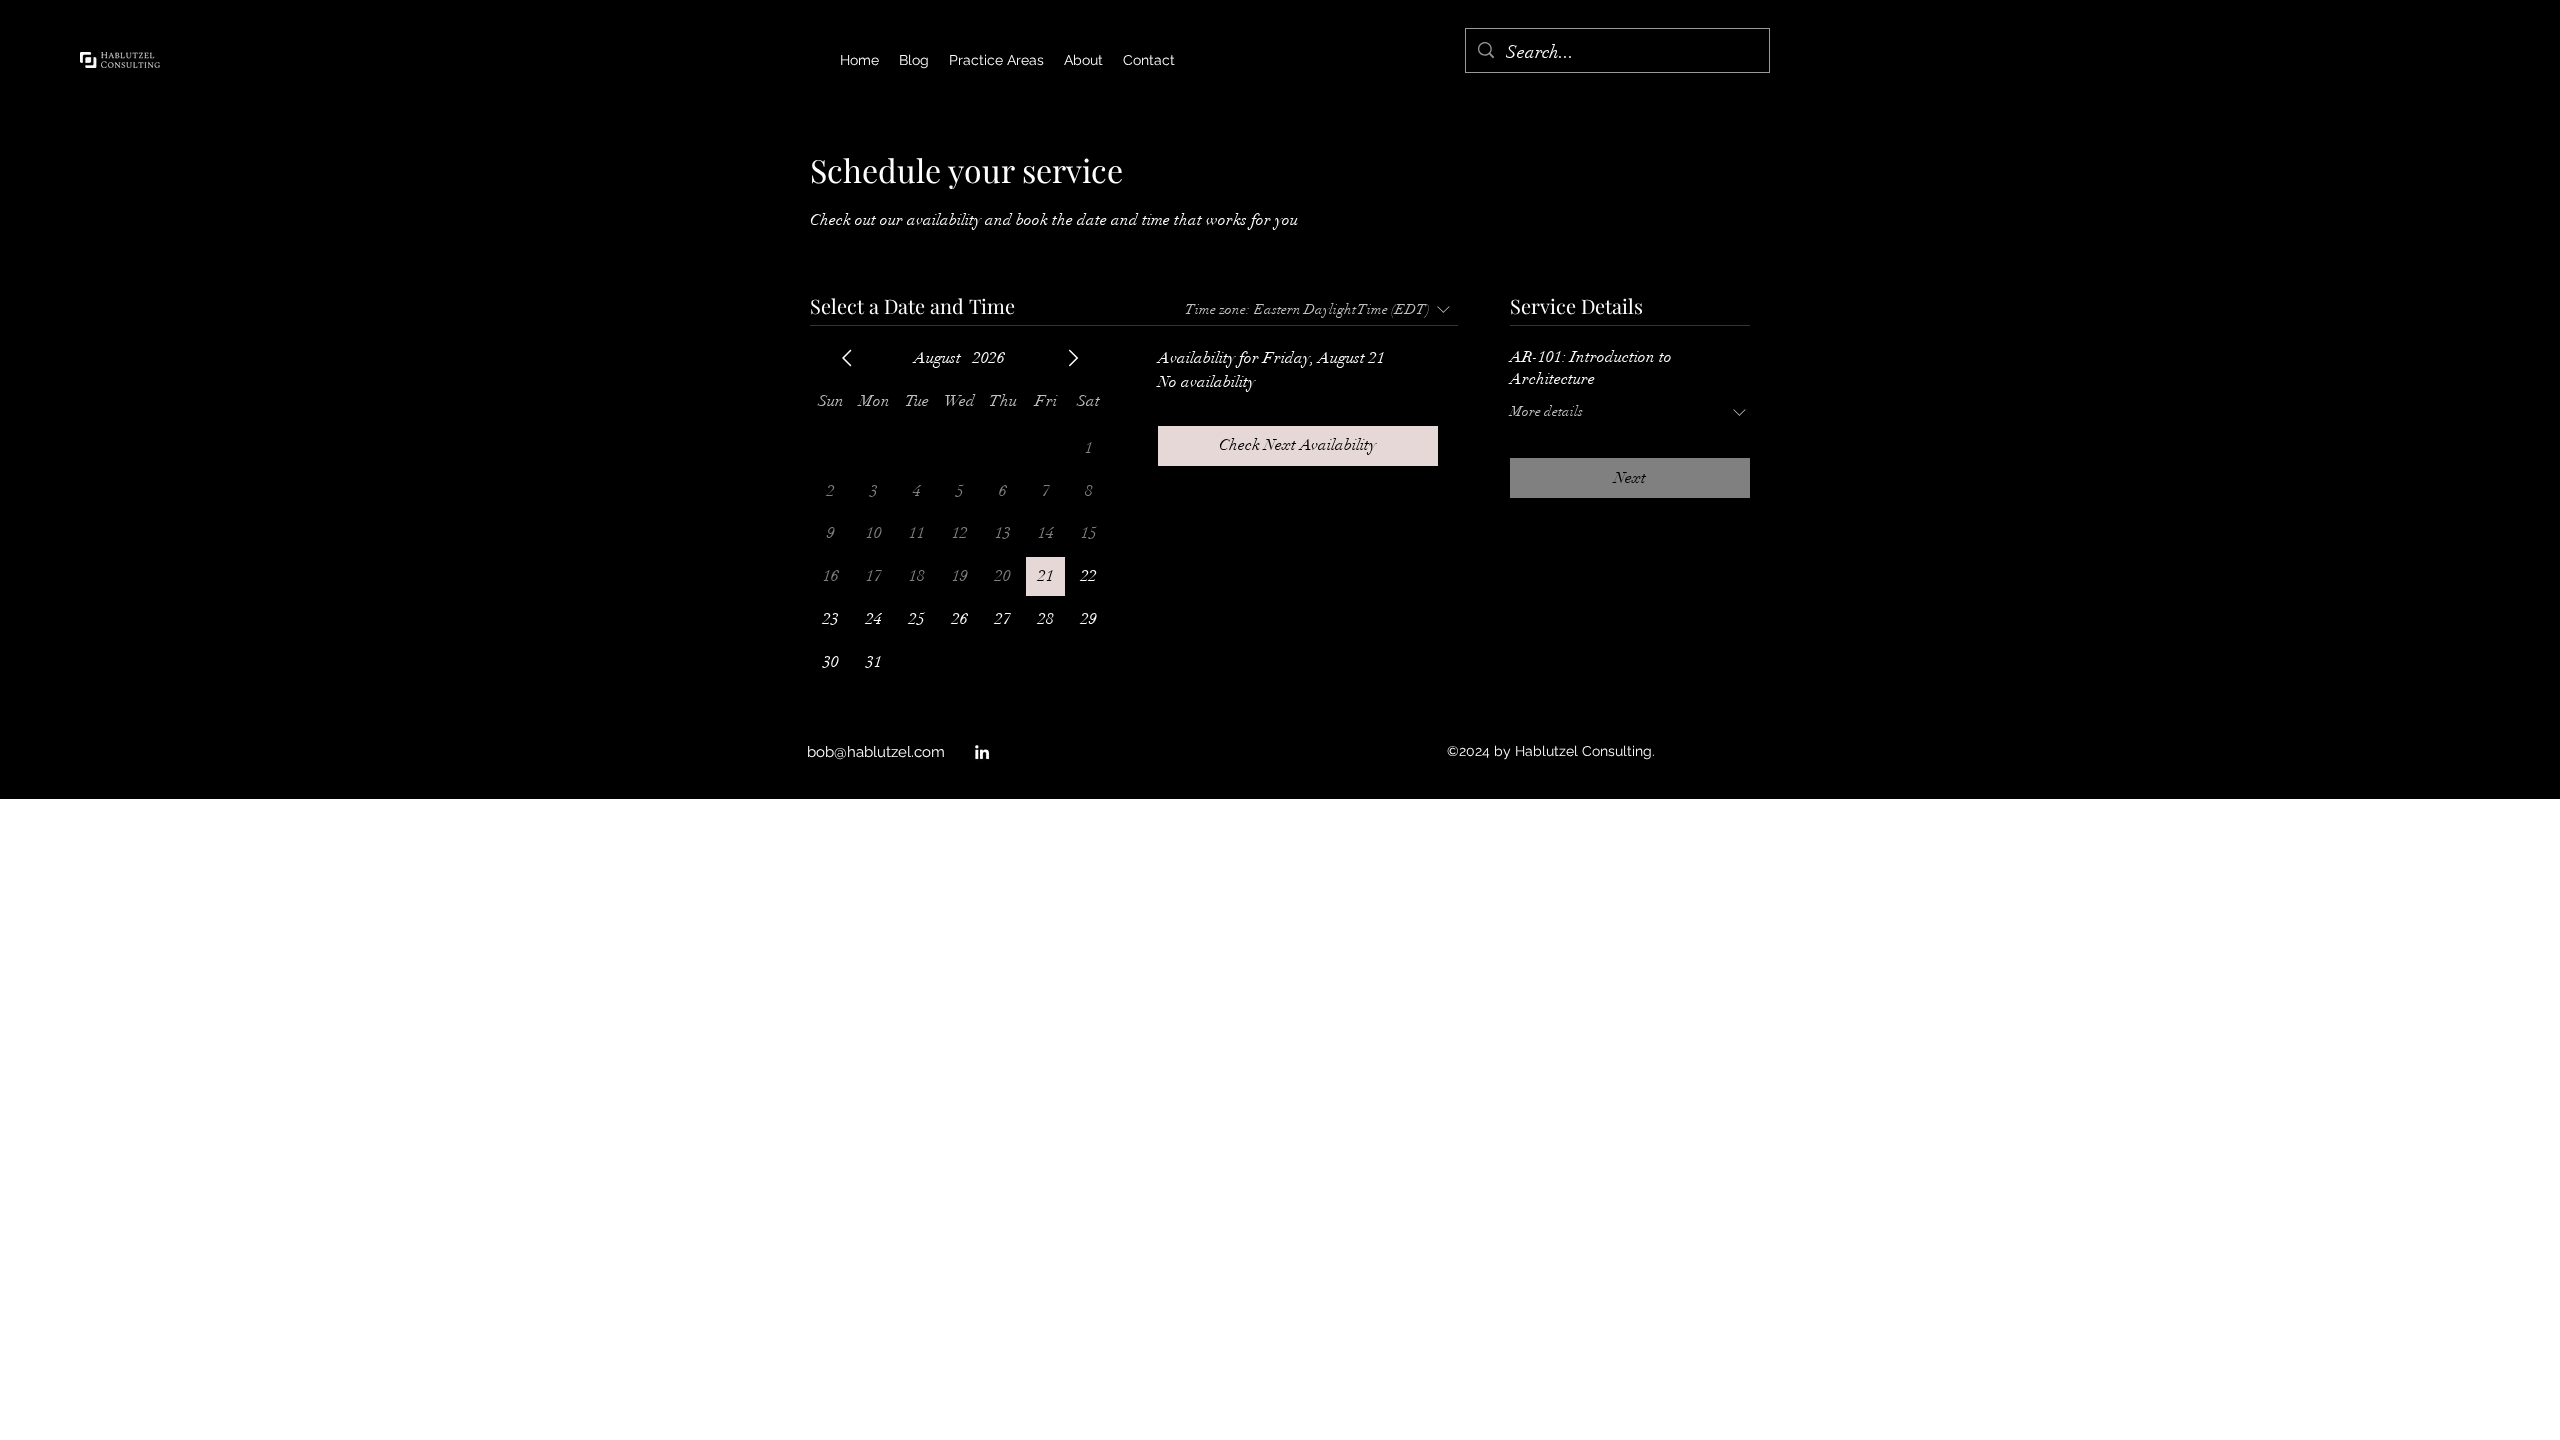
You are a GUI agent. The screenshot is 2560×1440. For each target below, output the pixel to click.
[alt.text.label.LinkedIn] (982, 752)
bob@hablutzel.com (876, 752)
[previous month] (847, 358)
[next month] (1073, 358)
